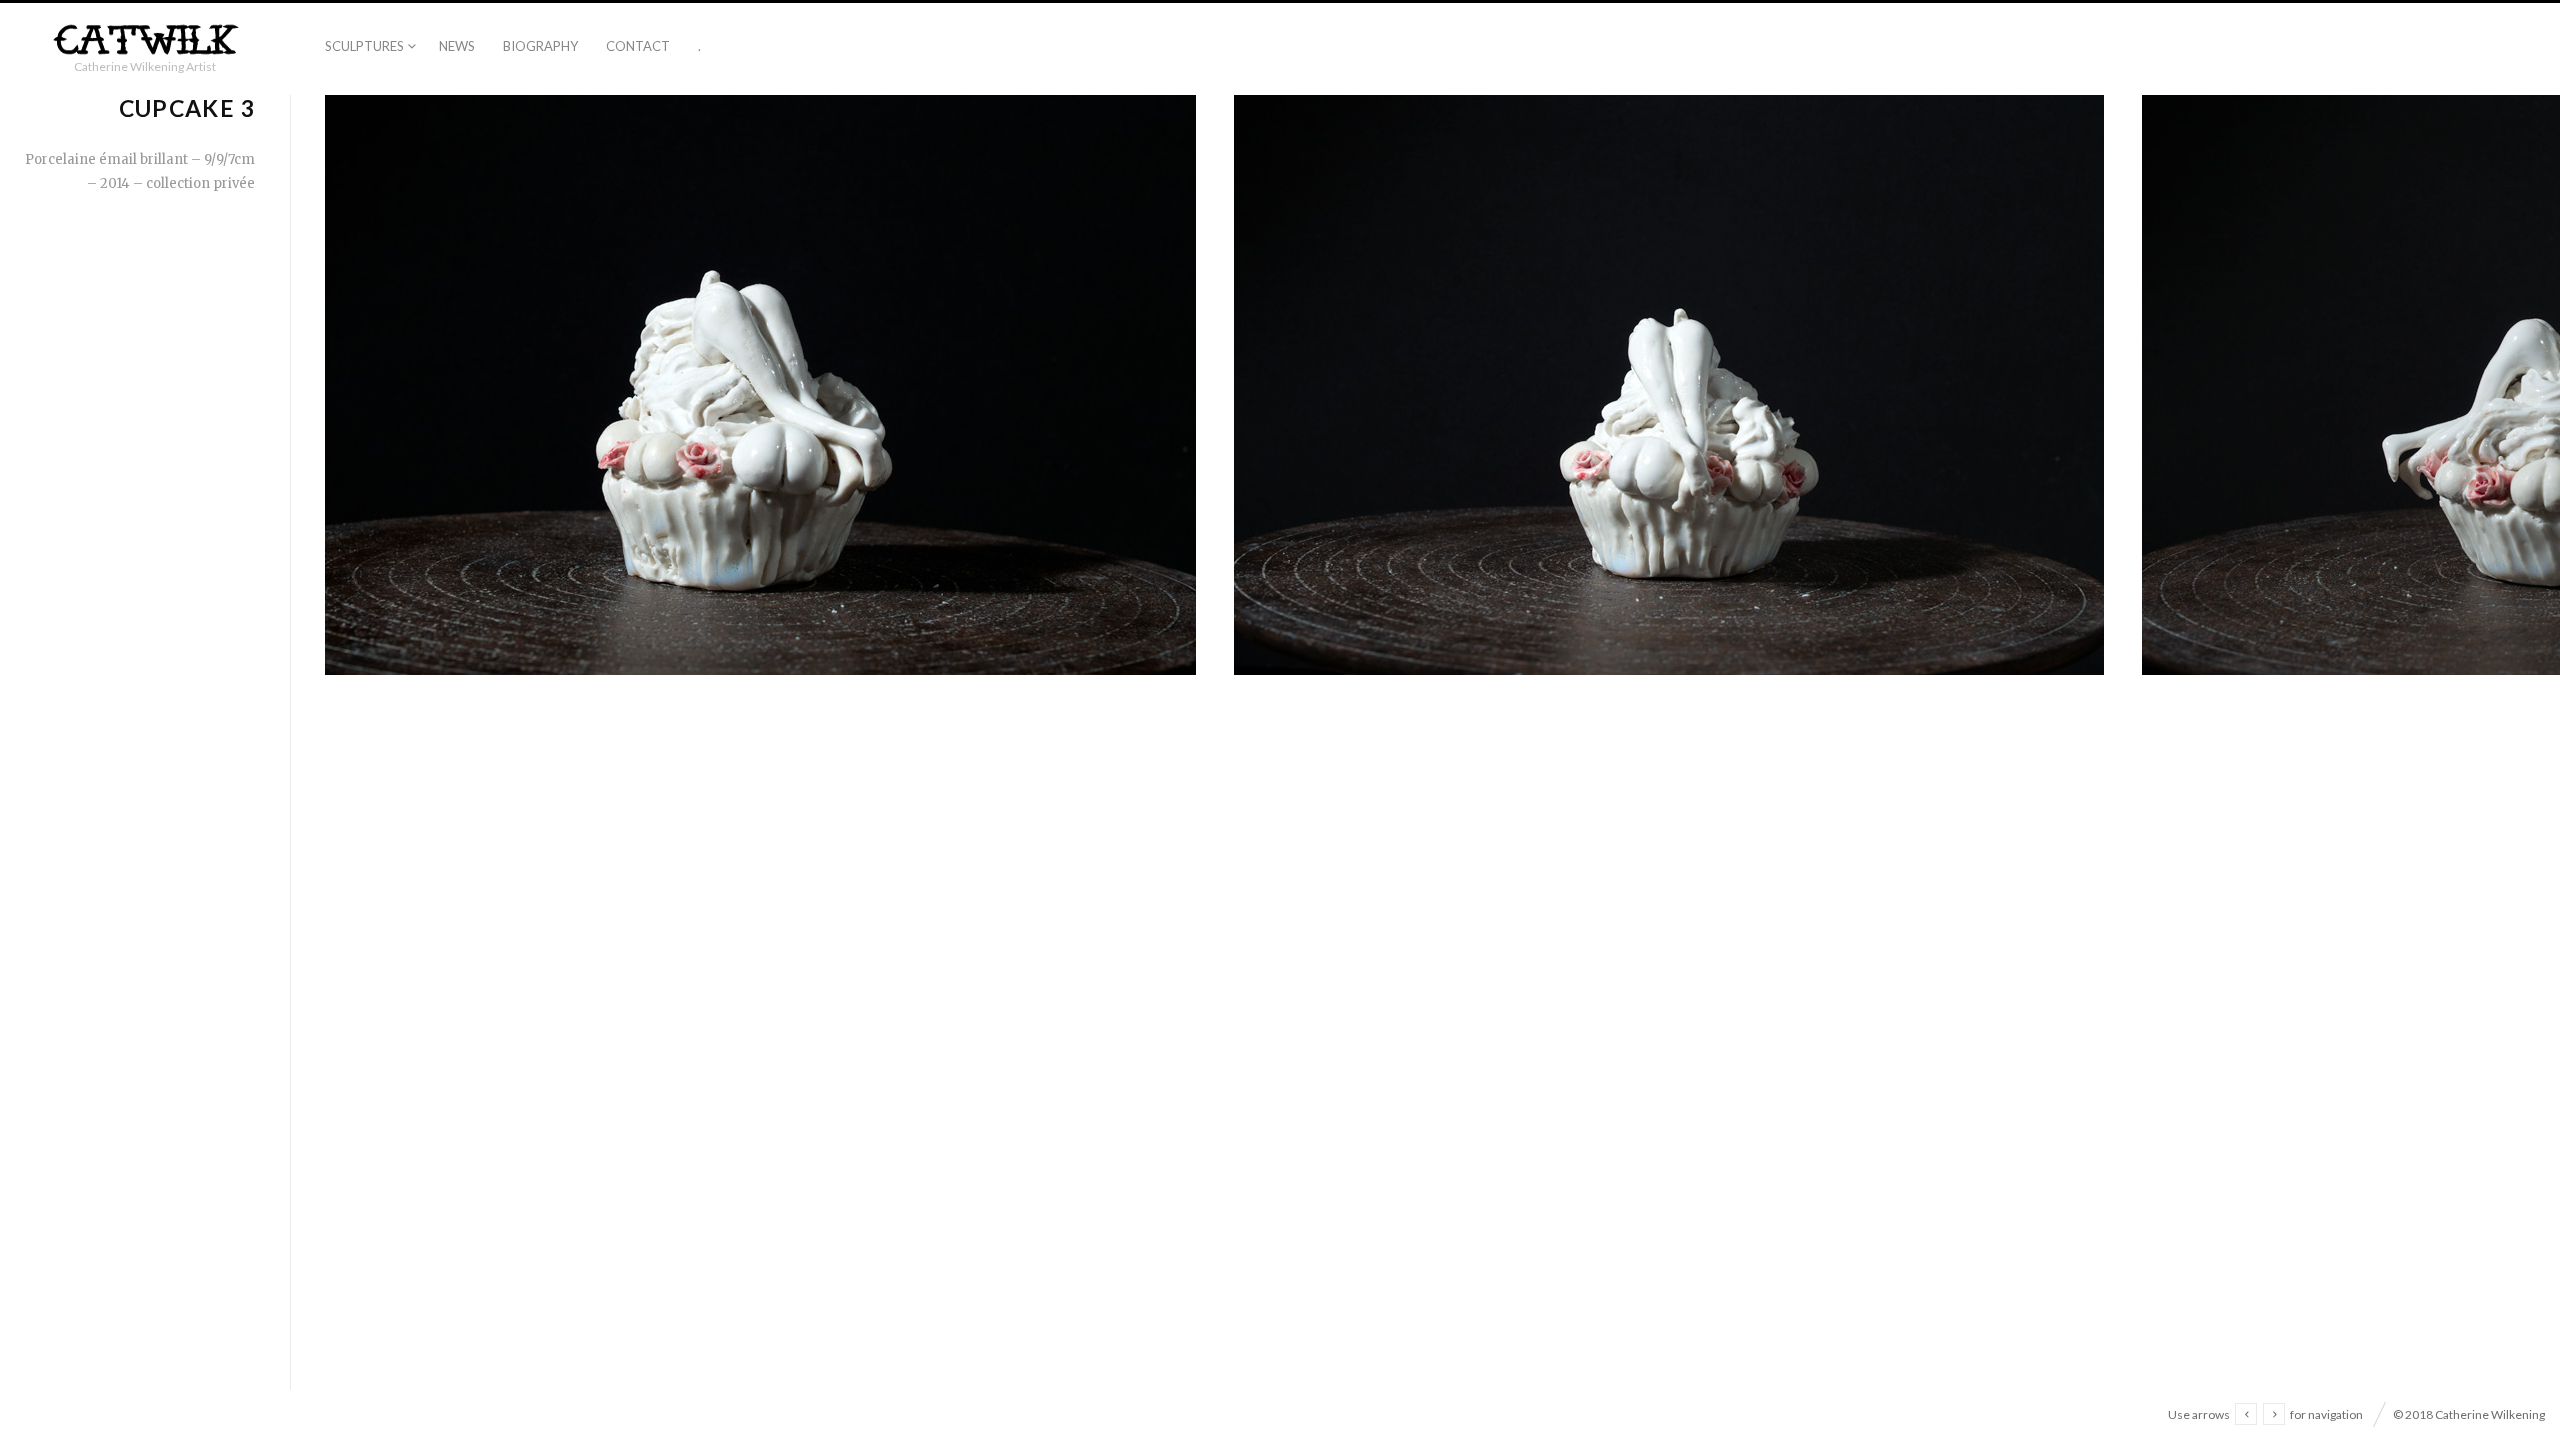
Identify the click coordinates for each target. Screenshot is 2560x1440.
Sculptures (364, 46)
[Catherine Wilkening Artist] (145, 40)
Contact (638, 46)
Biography (540, 46)
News (457, 46)
